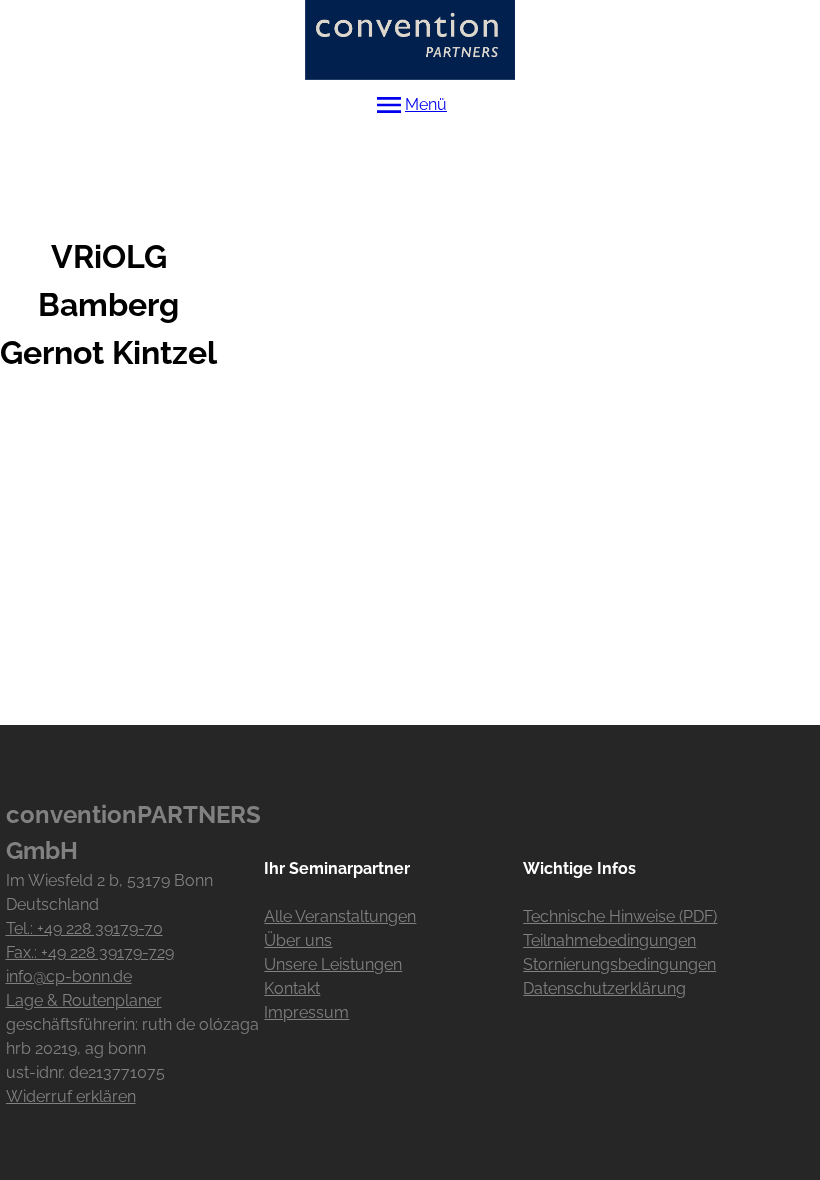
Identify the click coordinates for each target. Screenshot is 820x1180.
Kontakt (292, 988)
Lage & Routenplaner (84, 1000)
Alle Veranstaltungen (340, 916)
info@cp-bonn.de (69, 976)
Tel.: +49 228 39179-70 (84, 928)
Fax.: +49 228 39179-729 (90, 952)
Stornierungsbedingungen (619, 964)
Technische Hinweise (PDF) (620, 916)
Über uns (298, 940)
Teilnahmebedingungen (609, 940)
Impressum (306, 1012)
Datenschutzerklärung (604, 988)
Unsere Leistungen (333, 964)
